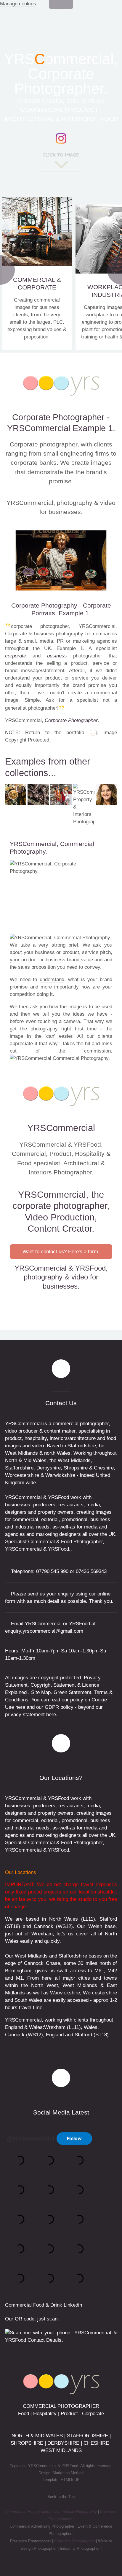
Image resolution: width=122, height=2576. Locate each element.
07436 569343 (91, 1571)
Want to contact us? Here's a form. (61, 1252)
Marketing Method (68, 2473)
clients (105, 1036)
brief (73, 945)
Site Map (41, 1692)
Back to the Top (61, 2497)
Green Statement (72, 1692)
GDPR (52, 1707)
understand (52, 979)
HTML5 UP (70, 2480)
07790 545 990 (52, 1571)
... (93, 733)
